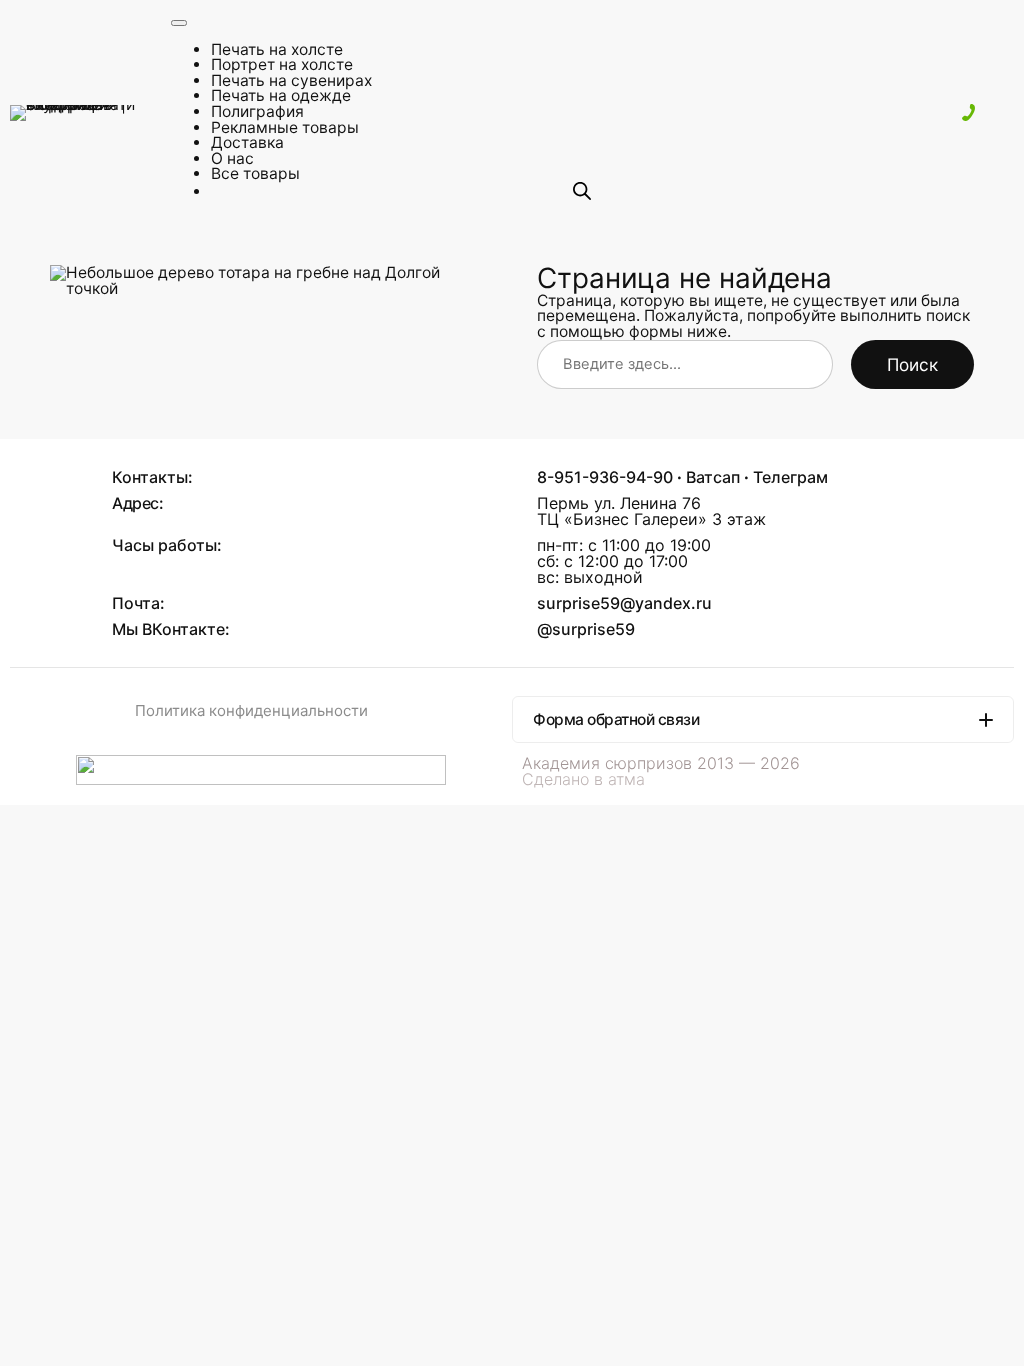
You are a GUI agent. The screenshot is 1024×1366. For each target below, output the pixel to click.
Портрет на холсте (282, 64)
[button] (763, 720)
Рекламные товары (285, 127)
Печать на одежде (281, 95)
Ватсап (713, 477)
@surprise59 (586, 629)
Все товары (255, 173)
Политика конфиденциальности (251, 710)
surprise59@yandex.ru (624, 603)
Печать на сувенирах (291, 80)
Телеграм (790, 477)
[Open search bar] (582, 190)
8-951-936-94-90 (605, 477)
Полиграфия (257, 111)
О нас (232, 158)
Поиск (912, 364)
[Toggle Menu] (179, 23)
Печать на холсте (277, 49)
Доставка (247, 142)
